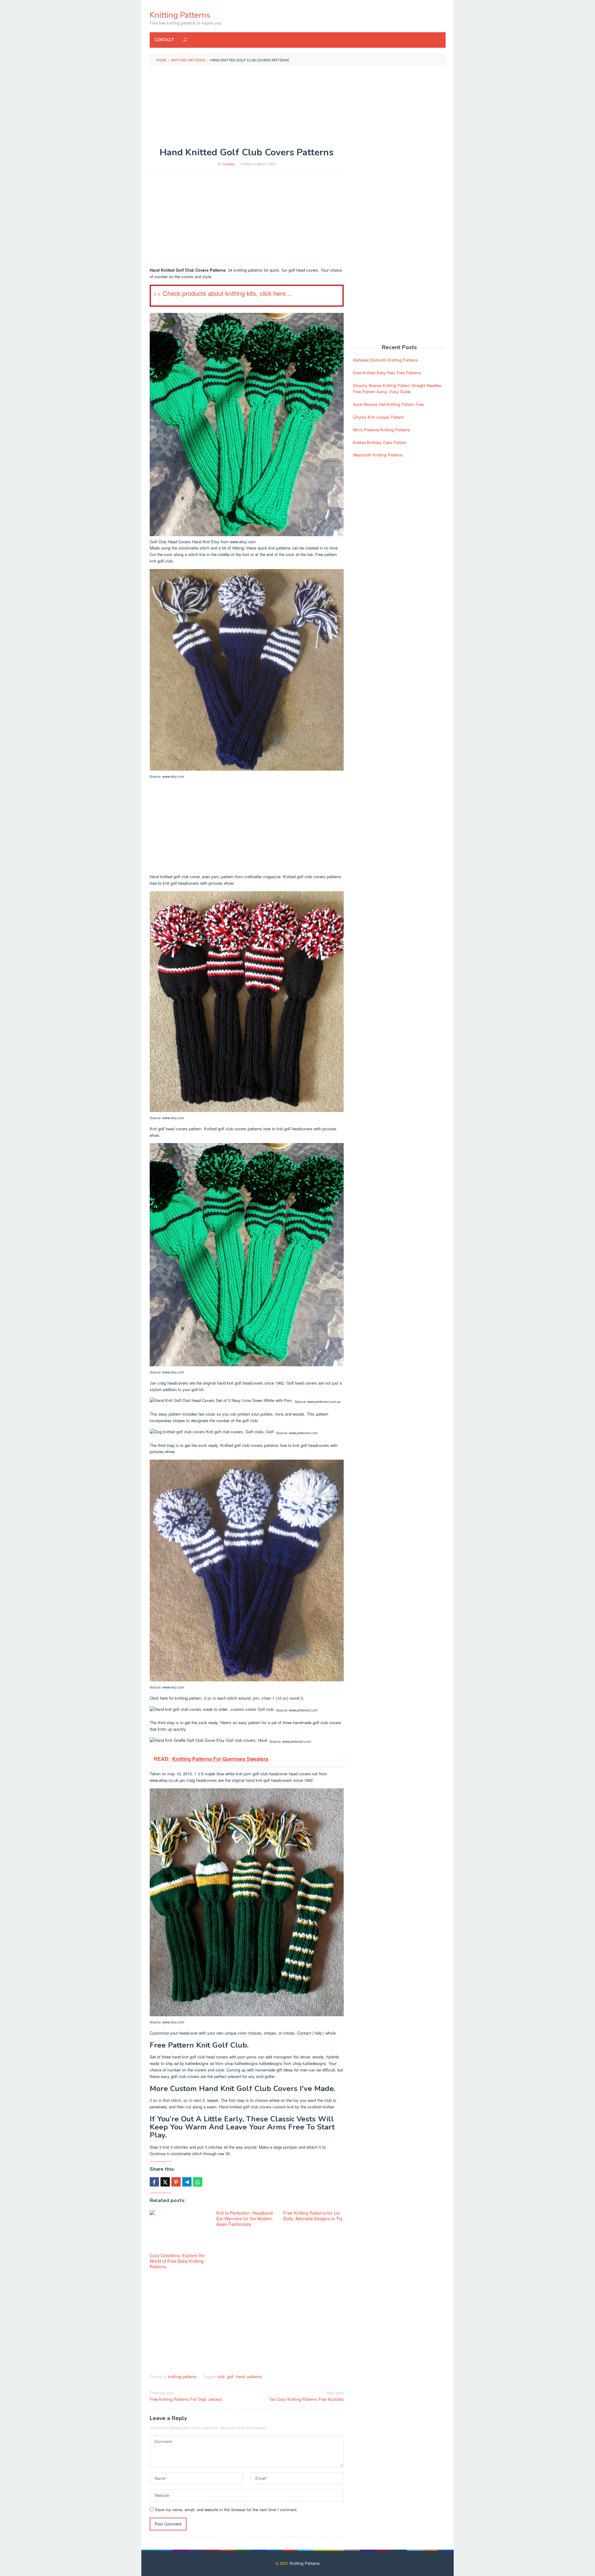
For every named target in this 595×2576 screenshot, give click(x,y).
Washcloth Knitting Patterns (378, 455)
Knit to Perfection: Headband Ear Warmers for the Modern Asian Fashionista (245, 2218)
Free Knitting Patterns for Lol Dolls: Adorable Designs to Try (313, 2216)
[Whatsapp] (198, 2182)
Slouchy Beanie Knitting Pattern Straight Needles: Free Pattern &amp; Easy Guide (398, 389)
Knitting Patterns (180, 15)
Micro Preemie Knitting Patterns (382, 430)
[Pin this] (176, 2182)
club (221, 2376)
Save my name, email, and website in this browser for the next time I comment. (226, 2509)
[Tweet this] (165, 2182)
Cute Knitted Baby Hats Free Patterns (387, 373)
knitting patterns (182, 2376)
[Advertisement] (298, 116)
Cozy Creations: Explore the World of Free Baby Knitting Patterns (177, 2261)
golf (230, 2376)
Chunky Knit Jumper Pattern (378, 417)
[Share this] (154, 2182)
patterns (255, 2376)
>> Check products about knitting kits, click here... (222, 293)
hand (240, 2376)
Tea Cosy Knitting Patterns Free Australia (306, 2396)
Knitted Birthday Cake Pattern (380, 442)
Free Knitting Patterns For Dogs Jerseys (186, 2396)
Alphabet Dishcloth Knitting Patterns (386, 360)
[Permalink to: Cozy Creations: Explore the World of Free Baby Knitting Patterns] (180, 2231)
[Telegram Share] (187, 2182)
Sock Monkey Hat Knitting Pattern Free (388, 404)
